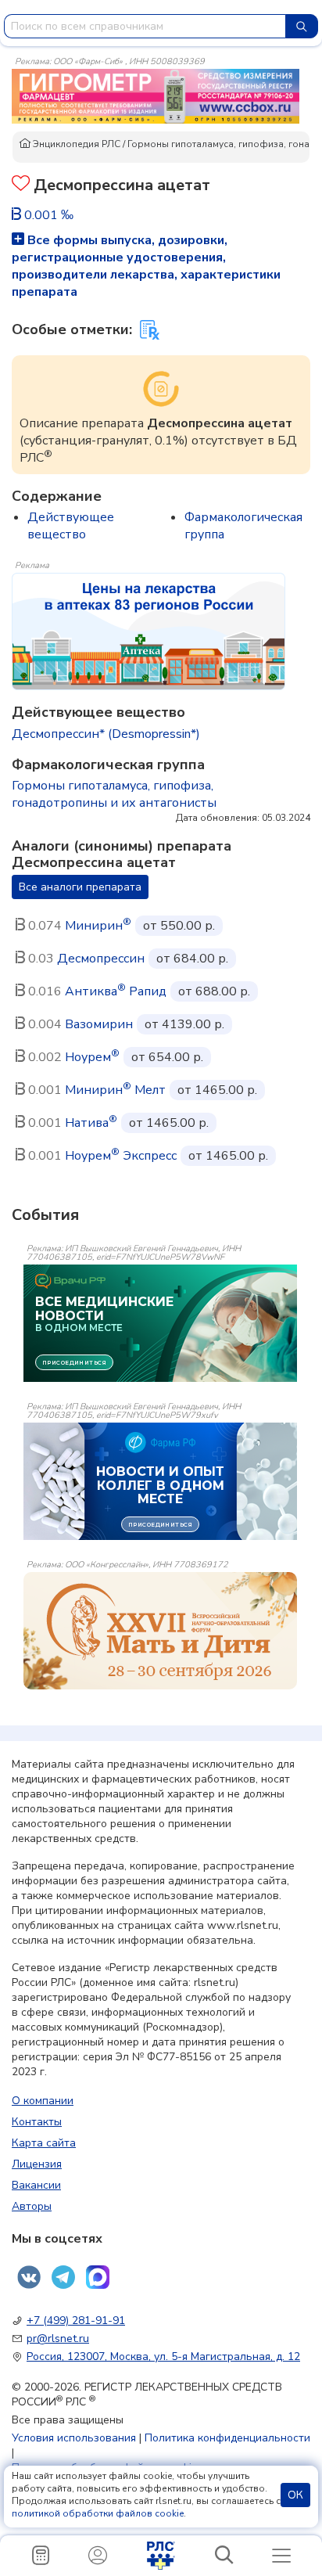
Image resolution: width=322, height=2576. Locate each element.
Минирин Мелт (115, 1090)
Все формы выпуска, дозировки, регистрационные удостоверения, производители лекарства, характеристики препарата (146, 266)
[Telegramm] (63, 2277)
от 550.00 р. (179, 926)
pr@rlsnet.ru (58, 2339)
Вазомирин (99, 1024)
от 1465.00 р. (217, 1090)
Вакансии (36, 2185)
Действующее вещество (71, 526)
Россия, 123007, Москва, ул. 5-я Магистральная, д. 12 (163, 2357)
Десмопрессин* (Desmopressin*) (106, 734)
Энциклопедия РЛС (75, 144)
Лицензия (37, 2164)
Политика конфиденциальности (227, 2438)
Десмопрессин (101, 959)
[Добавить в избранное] (21, 185)
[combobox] (145, 26)
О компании (43, 2101)
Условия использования (74, 2438)
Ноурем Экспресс (121, 1156)
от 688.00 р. (214, 991)
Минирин (98, 926)
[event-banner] (160, 1631)
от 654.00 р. (167, 1057)
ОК (295, 2495)
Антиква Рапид (116, 991)
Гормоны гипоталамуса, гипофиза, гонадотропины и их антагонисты (114, 794)
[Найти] (302, 26)
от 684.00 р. (192, 959)
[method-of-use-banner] (156, 95)
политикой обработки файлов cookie (98, 2513)
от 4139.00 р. (184, 1024)
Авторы (32, 2206)
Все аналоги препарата (80, 887)
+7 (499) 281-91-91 (76, 2321)
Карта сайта (44, 2143)
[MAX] (98, 2277)
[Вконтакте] (29, 2277)
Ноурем (92, 1057)
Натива (91, 1123)
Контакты (37, 2122)
